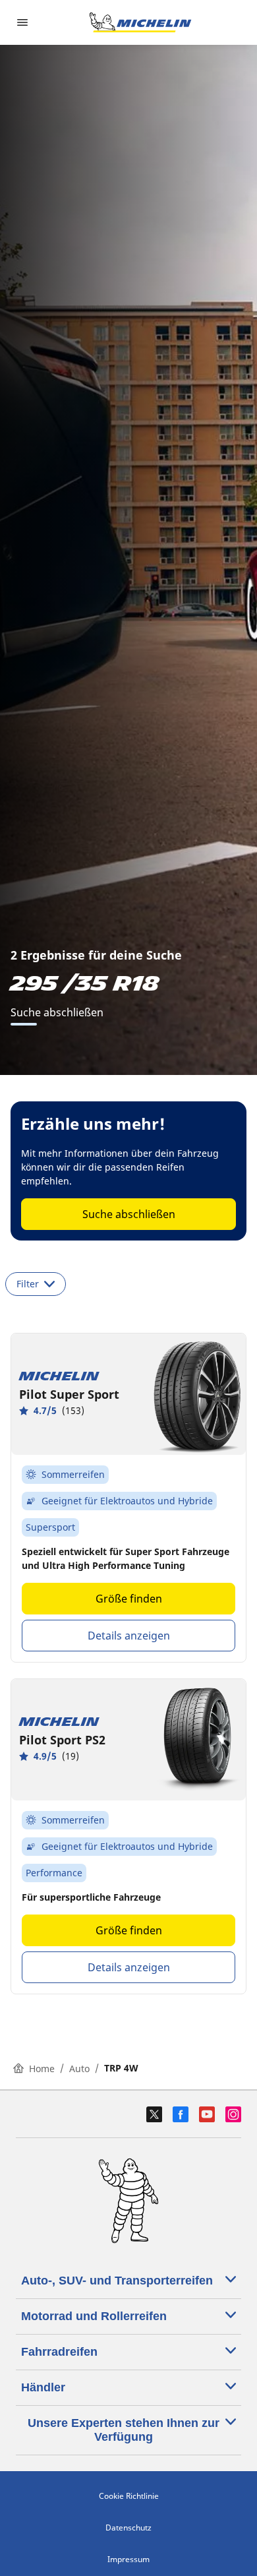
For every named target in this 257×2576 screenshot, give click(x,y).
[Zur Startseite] (140, 22)
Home (42, 2069)
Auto (79, 2069)
